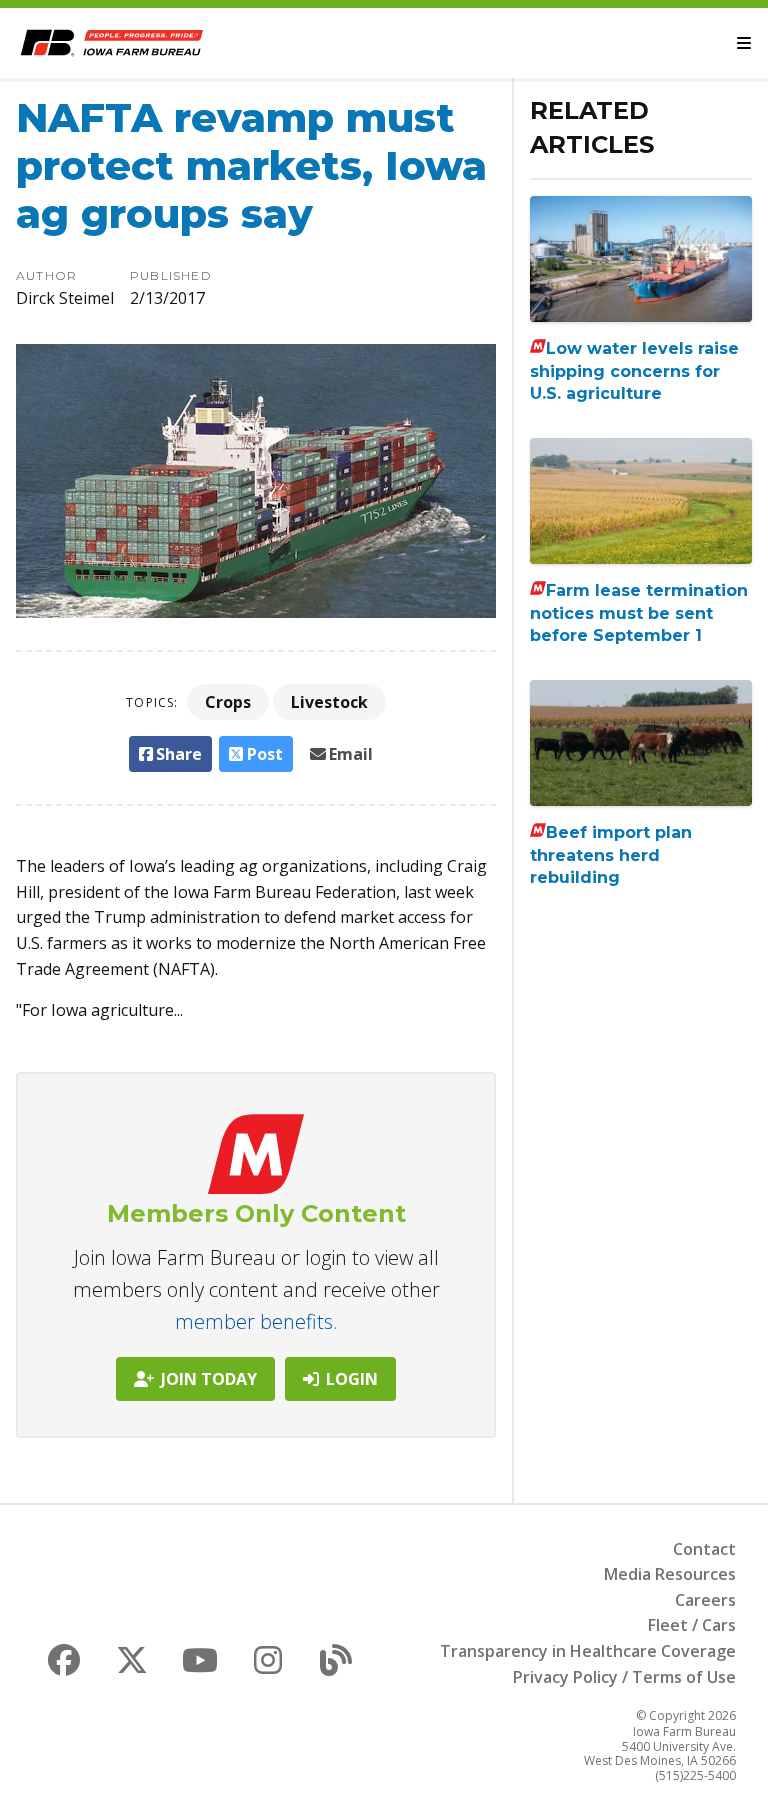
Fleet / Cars (692, 1625)
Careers (705, 1600)
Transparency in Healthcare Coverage (588, 1651)
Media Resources (670, 1574)
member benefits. (256, 1321)
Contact (704, 1549)
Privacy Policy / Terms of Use (624, 1677)
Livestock (329, 702)
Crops (228, 702)
